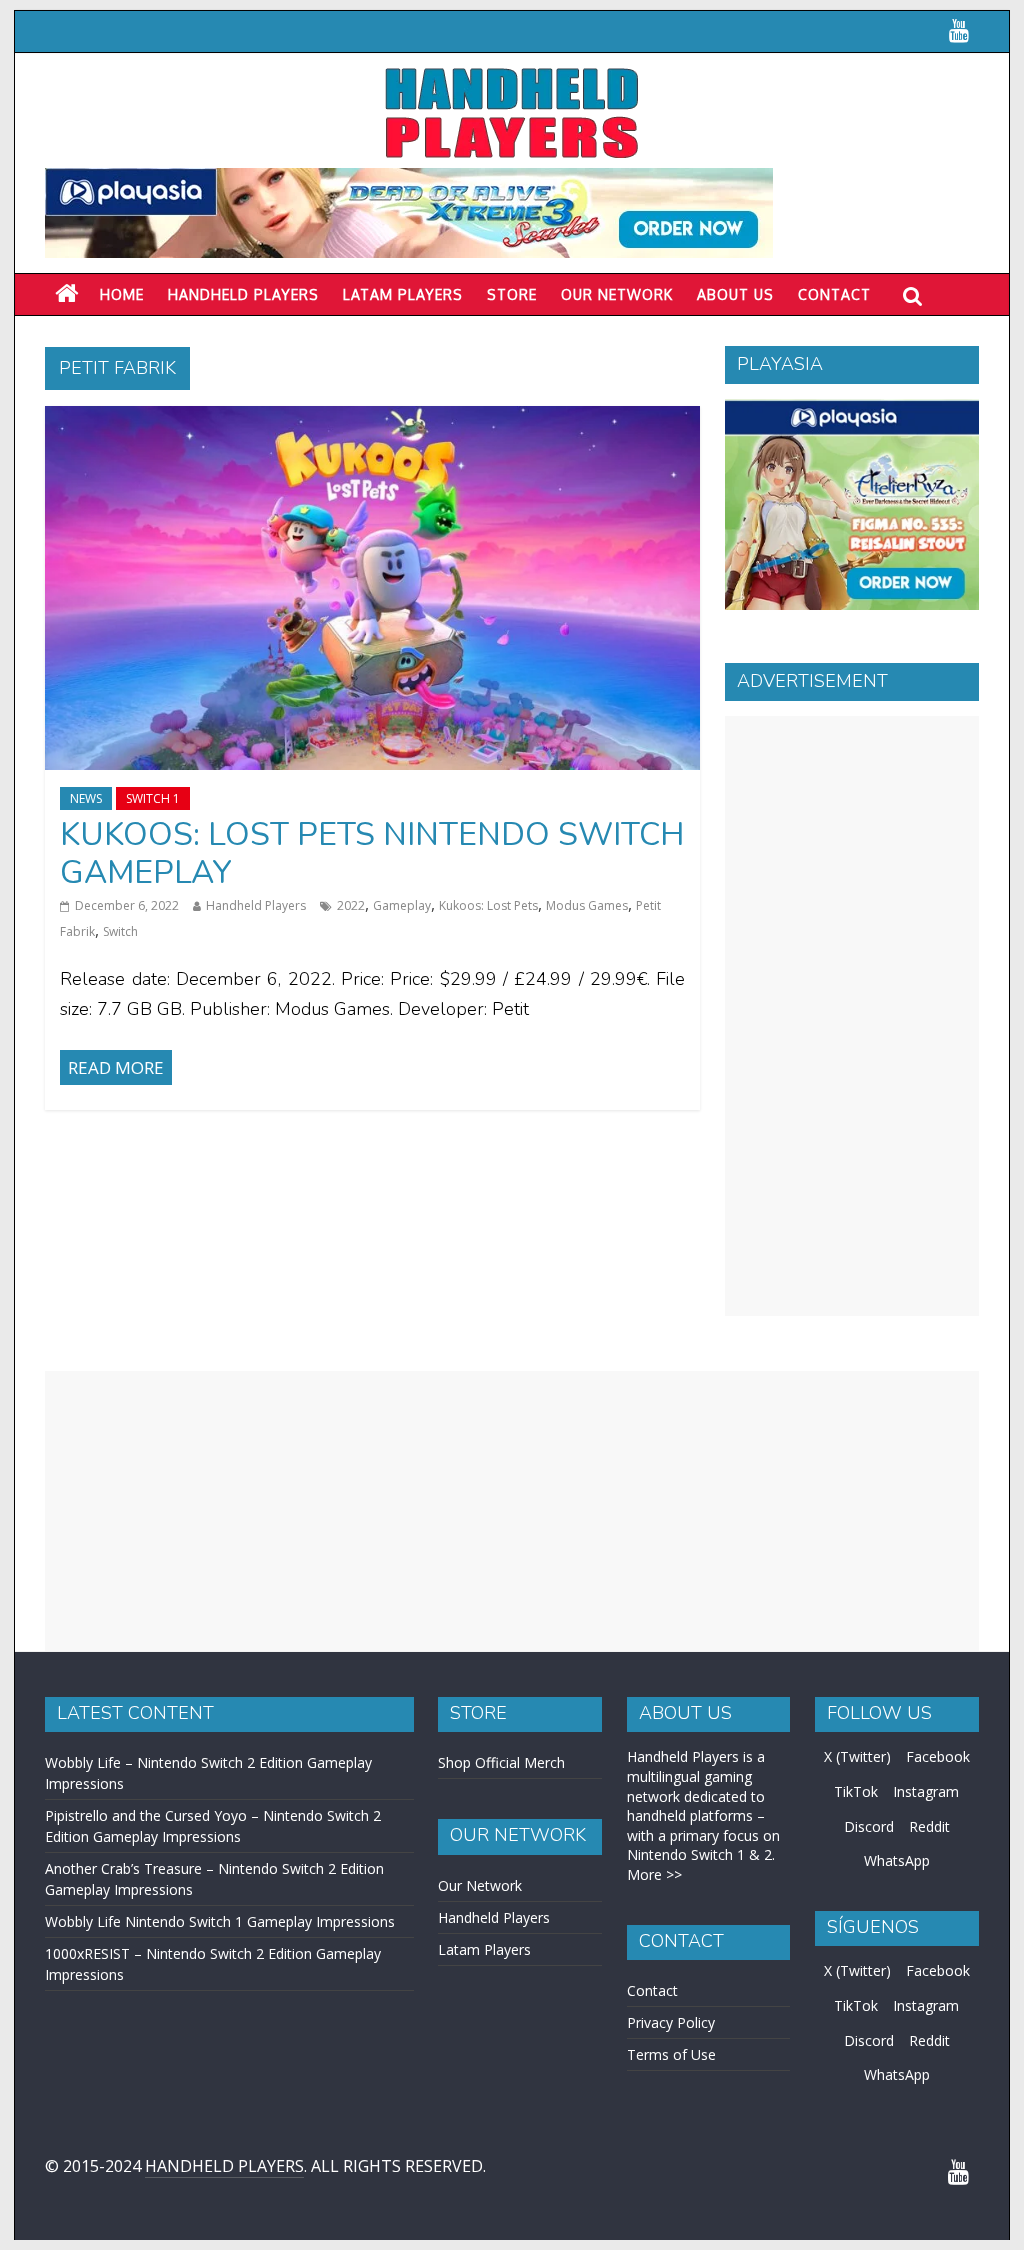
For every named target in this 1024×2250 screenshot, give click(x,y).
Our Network (617, 294)
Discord (869, 1826)
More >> (654, 1874)
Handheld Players (243, 294)
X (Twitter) (857, 1756)
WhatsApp (897, 1860)
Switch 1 (153, 798)
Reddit (929, 1826)
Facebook (938, 1756)
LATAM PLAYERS (403, 294)
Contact (834, 294)
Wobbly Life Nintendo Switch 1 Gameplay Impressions (220, 1921)
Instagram (926, 1791)
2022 (351, 905)
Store (512, 294)
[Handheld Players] (66, 294)
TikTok (856, 1791)
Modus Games (587, 905)
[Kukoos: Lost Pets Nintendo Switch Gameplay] (372, 418)
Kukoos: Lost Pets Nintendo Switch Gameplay (372, 853)
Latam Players (484, 1949)
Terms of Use (671, 2054)
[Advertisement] (852, 1016)
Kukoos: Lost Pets (488, 905)
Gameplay (402, 905)
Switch (120, 931)
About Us (735, 294)
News (86, 798)
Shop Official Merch (501, 1762)
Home (122, 294)
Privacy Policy (671, 2022)
